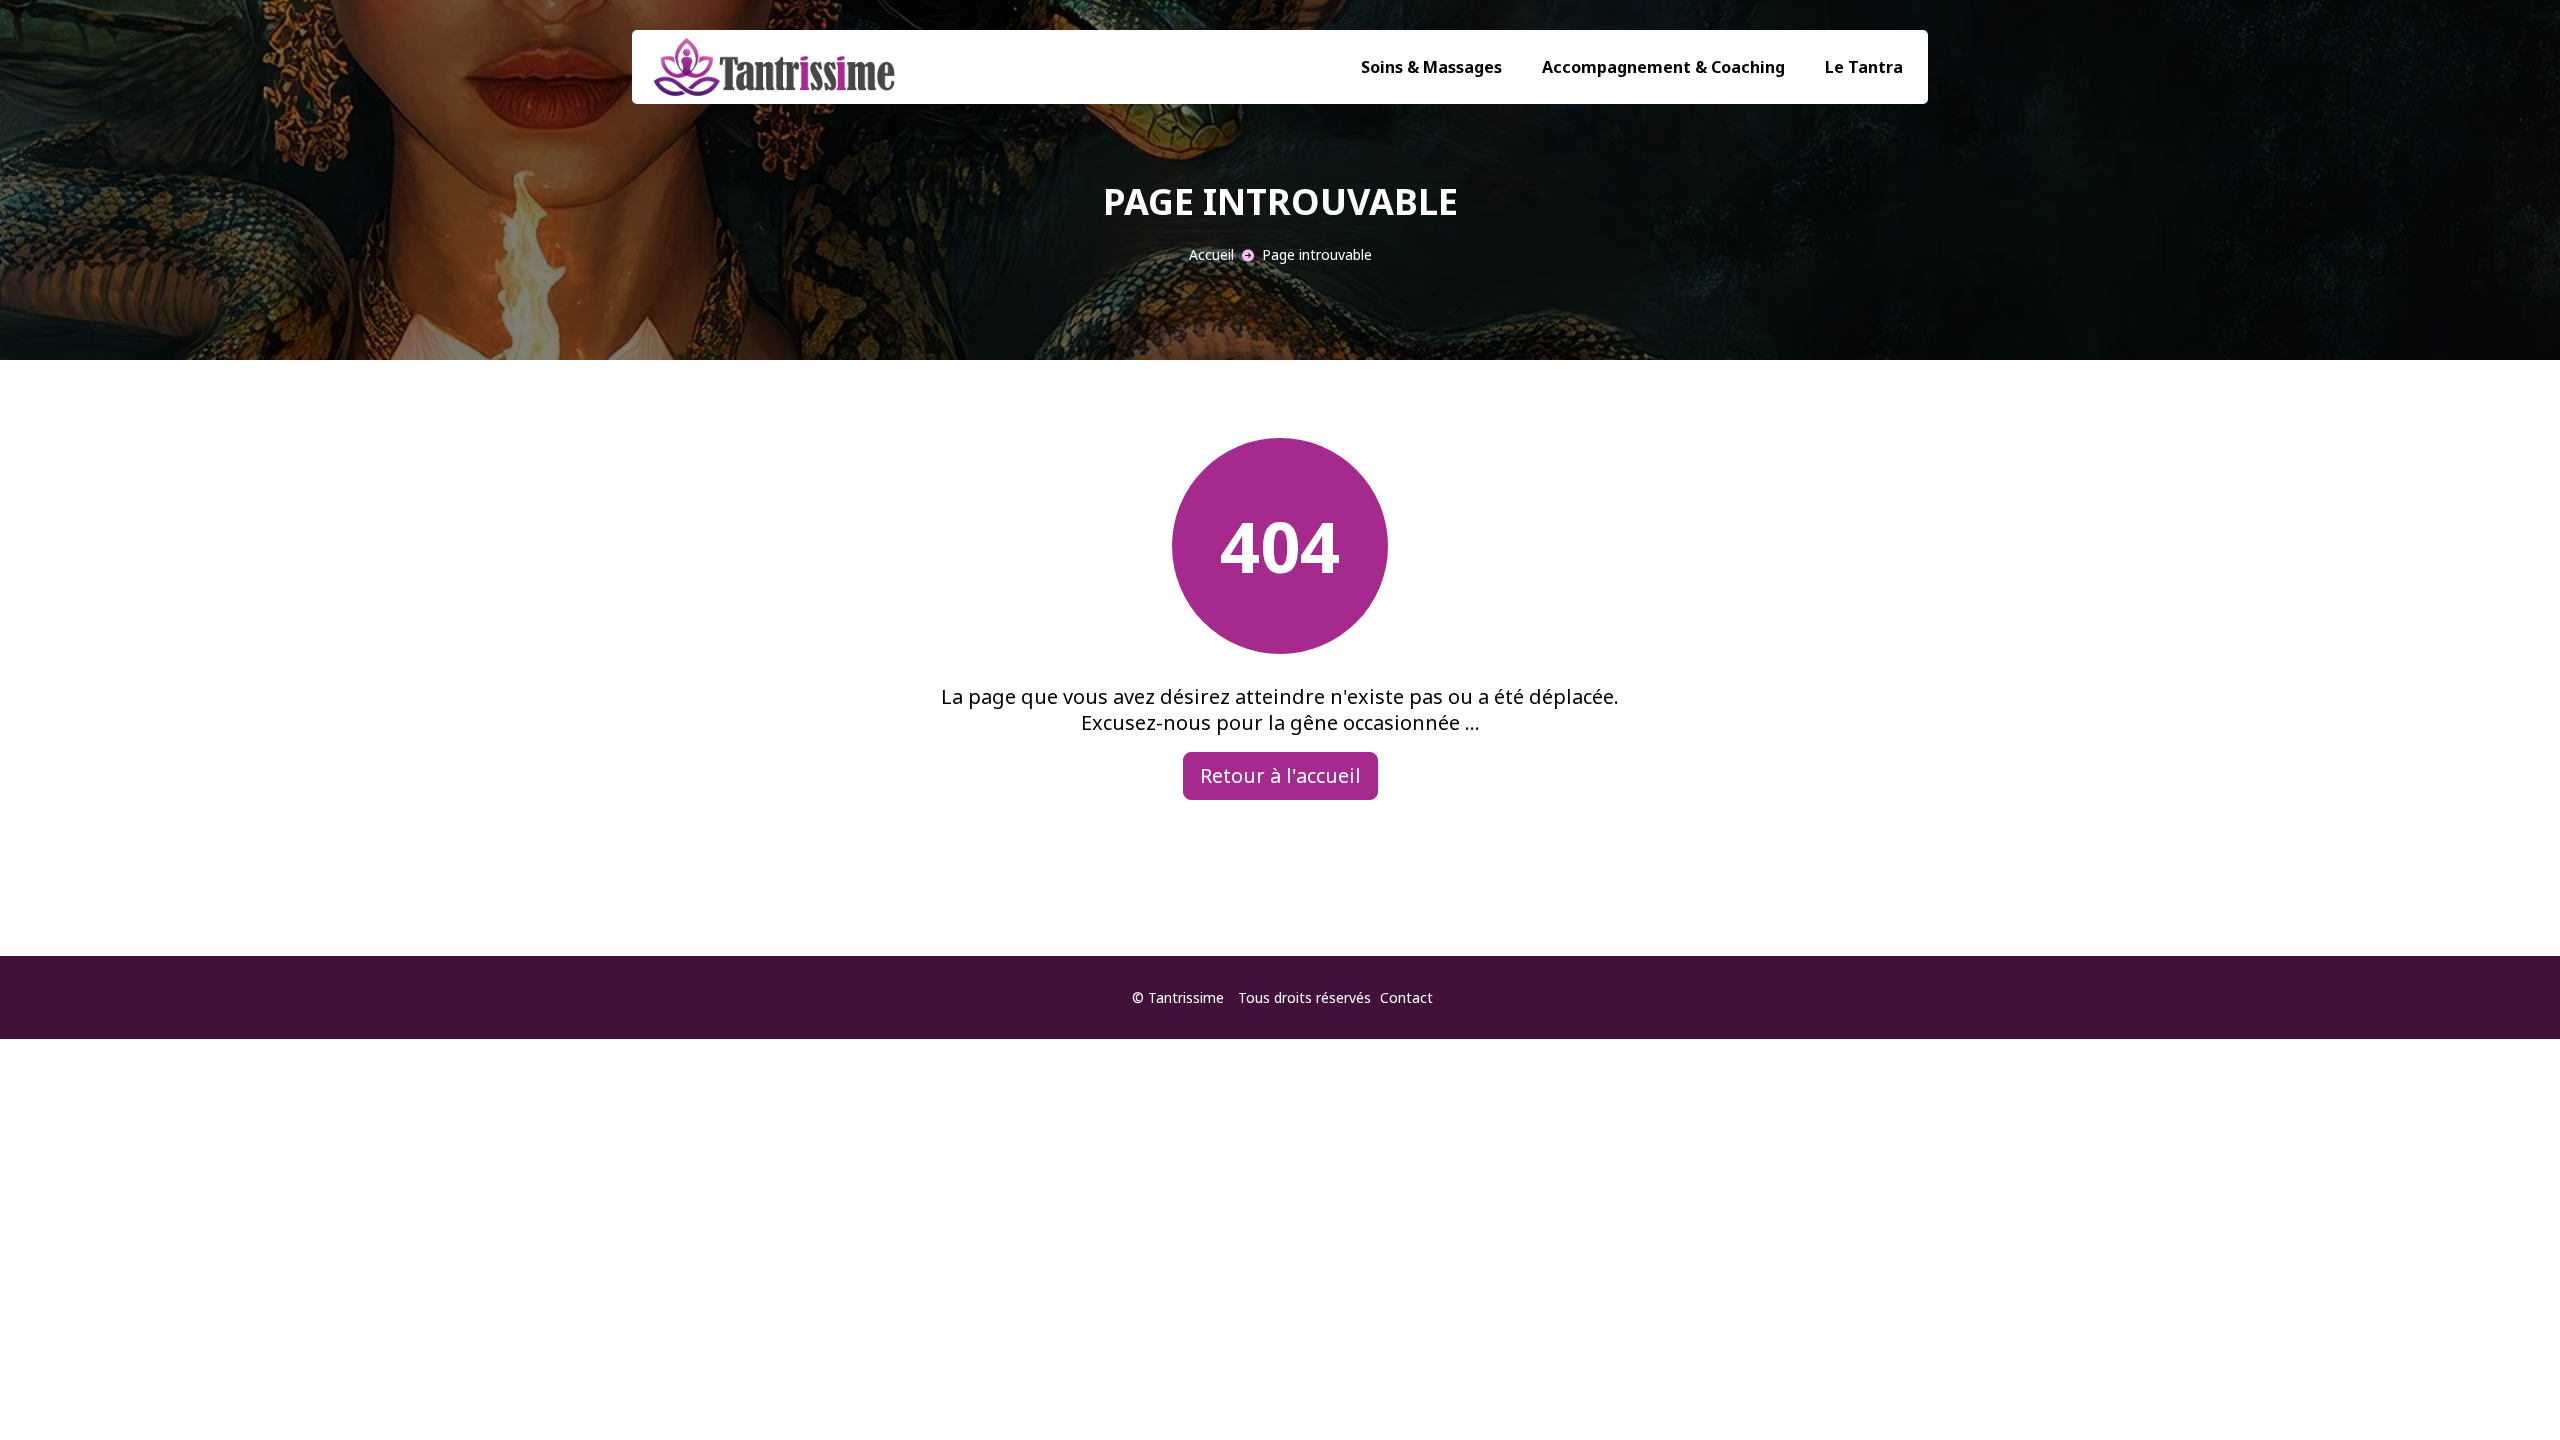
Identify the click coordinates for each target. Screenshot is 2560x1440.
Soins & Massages (1431, 67)
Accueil (1211, 254)
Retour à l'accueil (1280, 775)
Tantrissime (1186, 997)
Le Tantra (1864, 67)
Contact (1406, 997)
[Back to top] (2505, 1385)
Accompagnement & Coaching (1663, 67)
